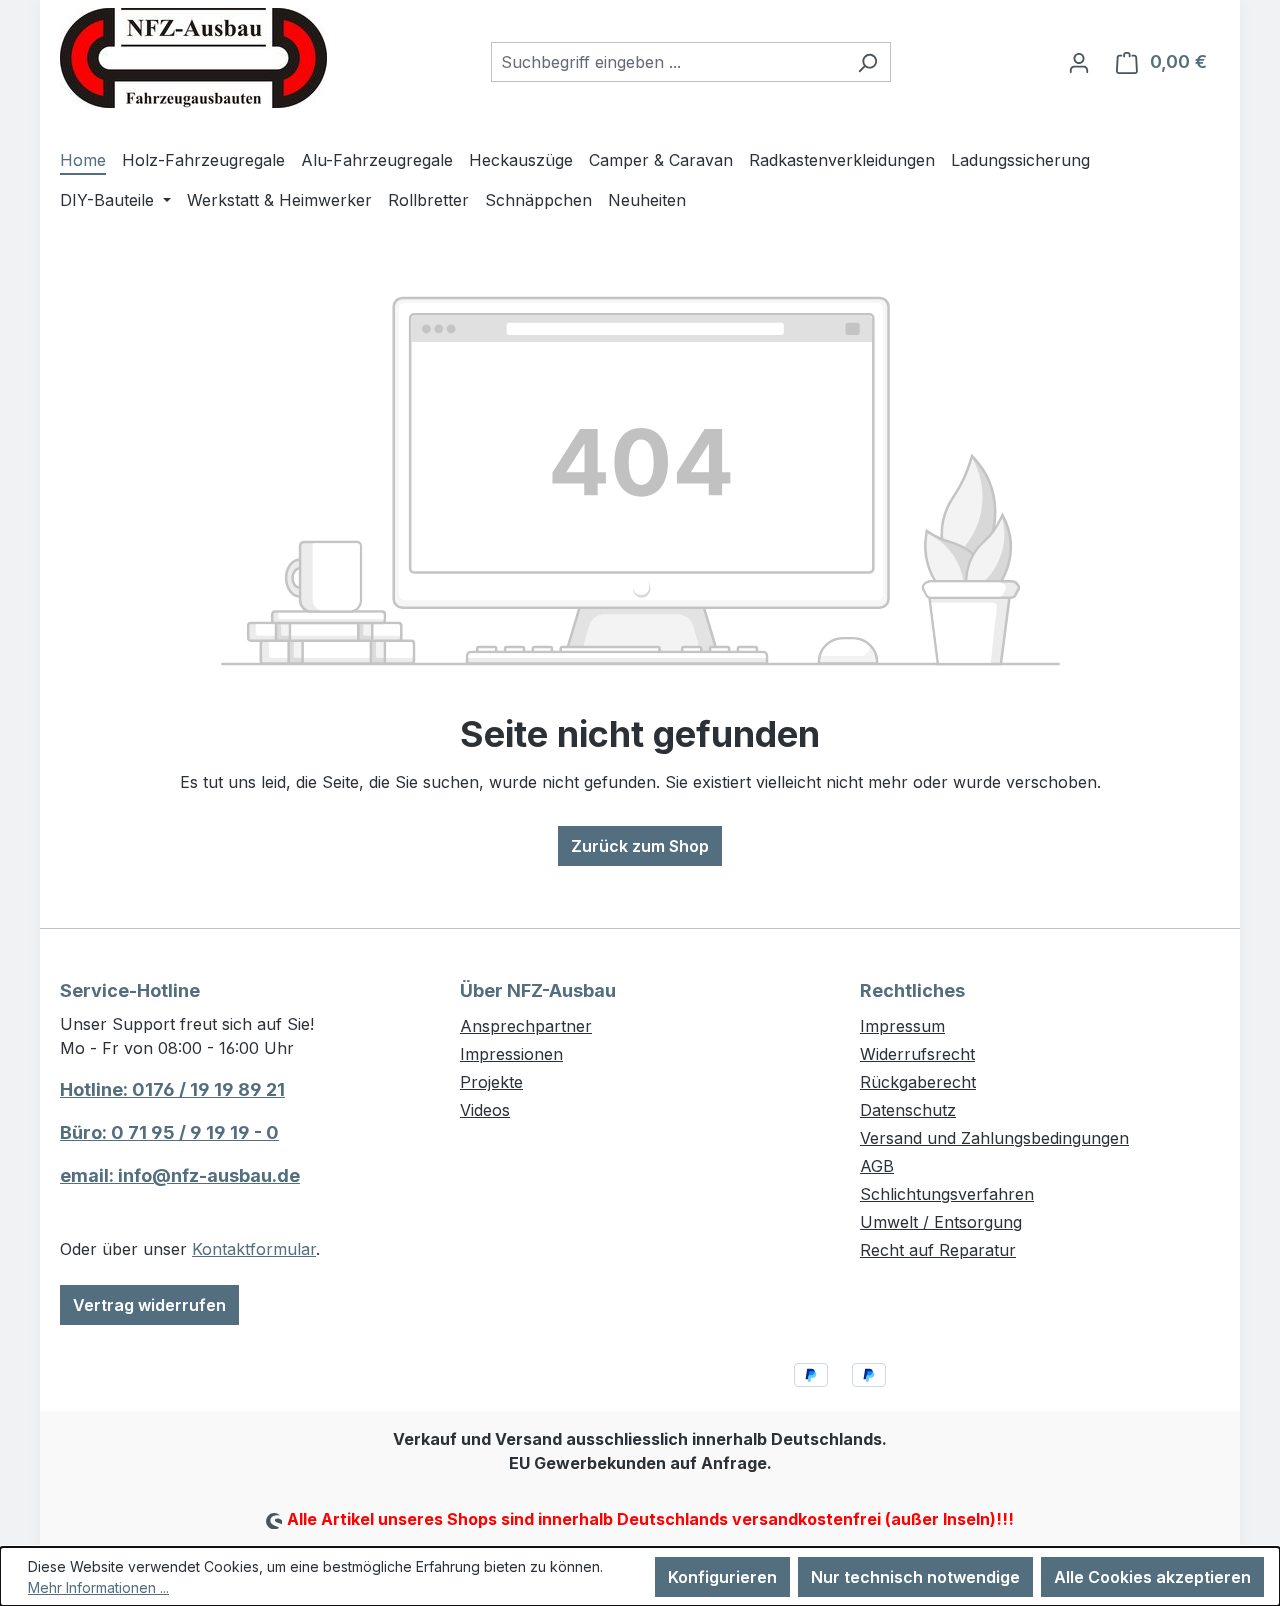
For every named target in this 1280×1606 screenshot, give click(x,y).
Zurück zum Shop (640, 846)
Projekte (491, 1082)
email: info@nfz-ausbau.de (180, 1175)
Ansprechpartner (526, 1026)
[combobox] (668, 62)
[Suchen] (867, 62)
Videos (485, 1110)
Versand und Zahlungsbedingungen (994, 1138)
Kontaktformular (254, 1249)
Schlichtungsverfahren (947, 1194)
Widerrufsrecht (917, 1054)
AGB (877, 1166)
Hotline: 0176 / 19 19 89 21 (172, 1089)
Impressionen (511, 1054)
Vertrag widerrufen (149, 1305)
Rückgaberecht (918, 1082)
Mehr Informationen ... (98, 1587)
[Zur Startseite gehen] (193, 58)
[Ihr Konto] (1079, 62)
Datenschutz (908, 1110)
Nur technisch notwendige (915, 1577)
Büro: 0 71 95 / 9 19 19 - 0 (169, 1132)
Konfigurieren (722, 1577)
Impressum (902, 1026)
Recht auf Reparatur (938, 1250)
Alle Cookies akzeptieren (1152, 1577)
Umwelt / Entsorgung (941, 1222)
